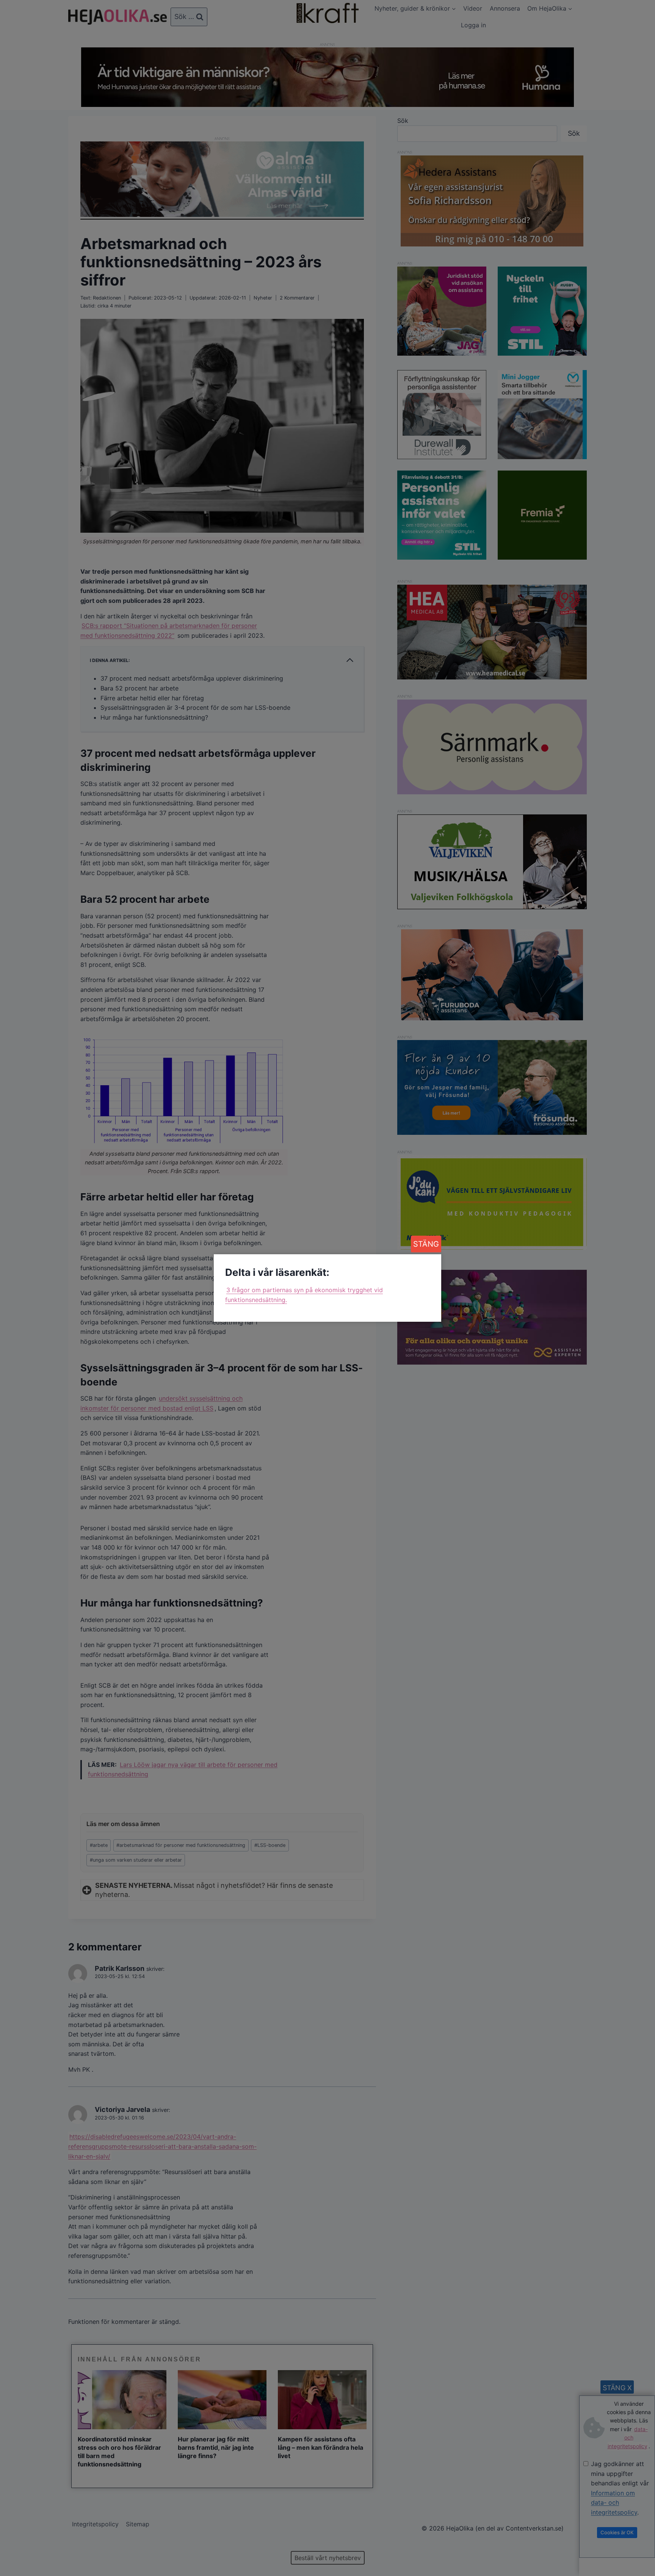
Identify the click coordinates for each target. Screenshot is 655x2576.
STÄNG (426, 1244)
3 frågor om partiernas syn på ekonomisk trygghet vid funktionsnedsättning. (304, 1295)
